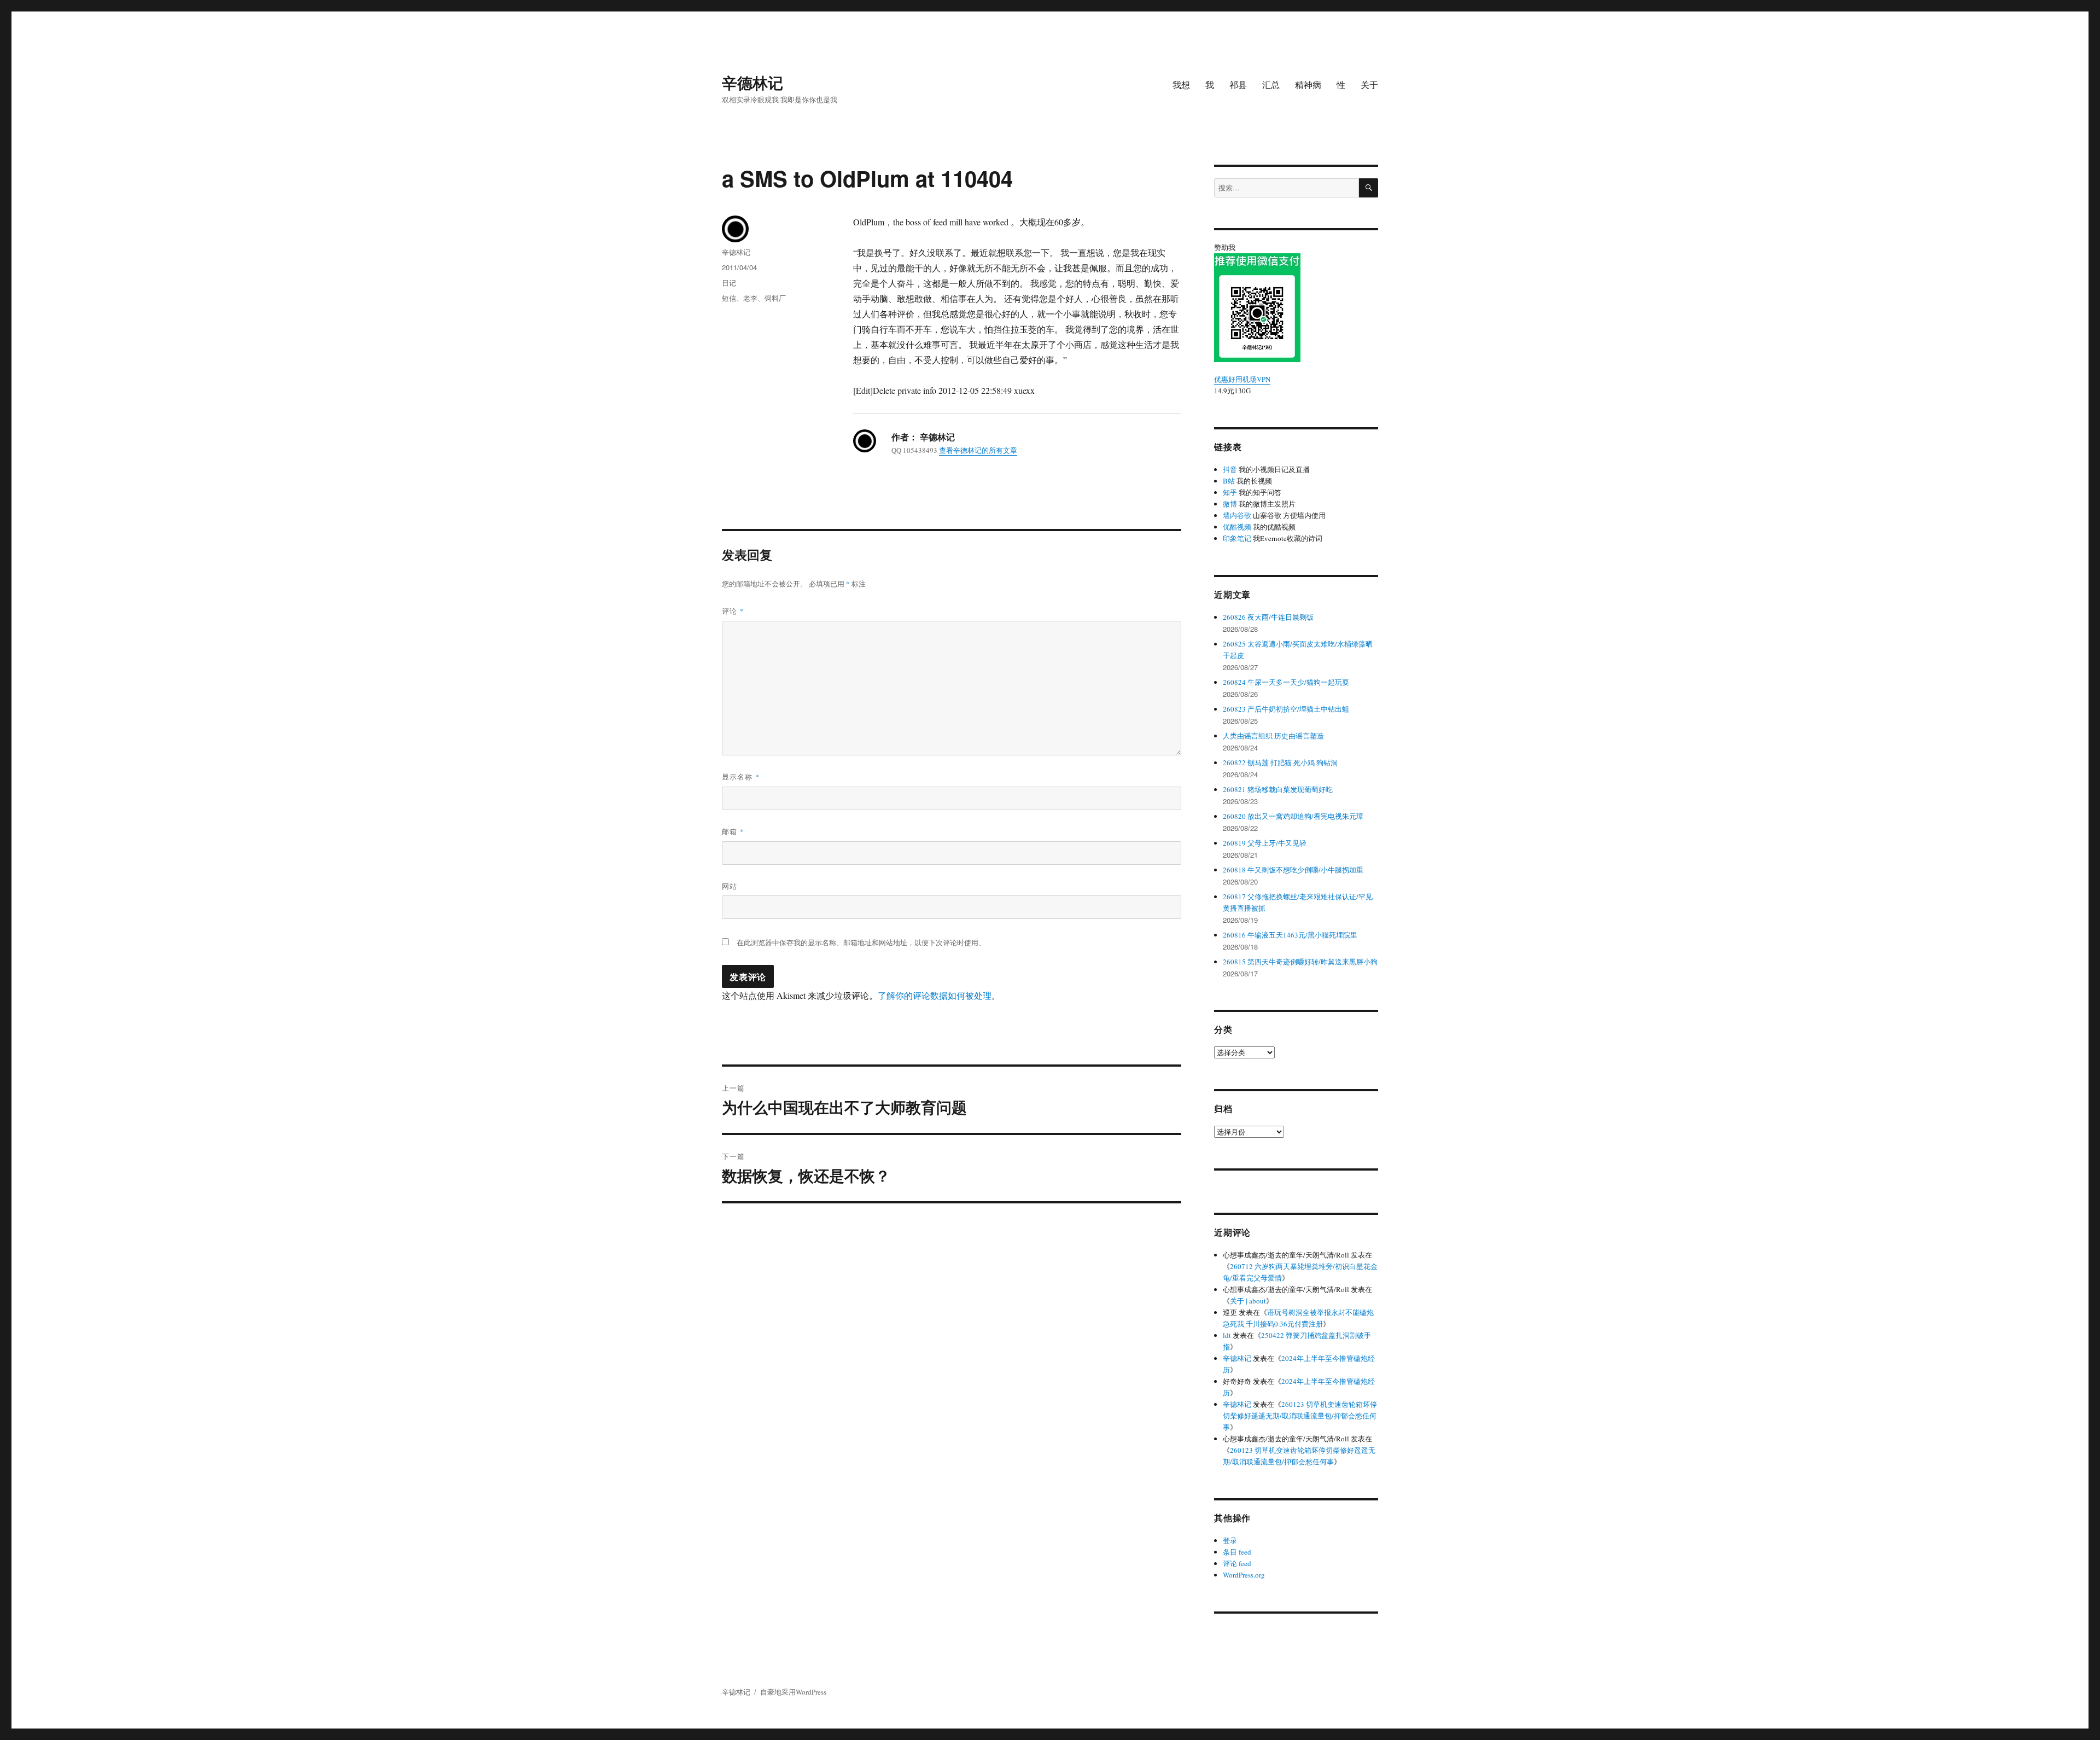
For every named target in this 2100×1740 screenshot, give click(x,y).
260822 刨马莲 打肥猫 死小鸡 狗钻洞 (1280, 763)
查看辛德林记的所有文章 (978, 450)
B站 (1229, 481)
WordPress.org (1244, 1575)
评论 (733, 611)
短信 (729, 298)
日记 (729, 283)
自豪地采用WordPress (793, 1692)
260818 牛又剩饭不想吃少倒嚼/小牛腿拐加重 (1293, 870)
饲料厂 (775, 298)
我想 (1181, 85)
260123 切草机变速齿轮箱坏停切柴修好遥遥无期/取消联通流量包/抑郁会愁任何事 (1300, 1416)
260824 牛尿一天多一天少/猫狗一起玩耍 (1286, 682)
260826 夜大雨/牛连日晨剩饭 (1268, 617)
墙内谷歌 (1237, 515)
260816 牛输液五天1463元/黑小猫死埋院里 (1290, 935)
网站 (730, 886)
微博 (1230, 504)
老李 (750, 298)
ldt (1227, 1335)
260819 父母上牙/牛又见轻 (1265, 843)
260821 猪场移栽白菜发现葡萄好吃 (1278, 789)
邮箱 (733, 831)
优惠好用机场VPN (1242, 379)
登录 (1230, 1540)
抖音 (1230, 469)
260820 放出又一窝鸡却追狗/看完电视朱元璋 (1293, 816)
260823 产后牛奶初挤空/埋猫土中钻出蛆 (1286, 709)
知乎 (1230, 492)
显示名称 (741, 776)
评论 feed (1237, 1563)
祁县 (1238, 85)
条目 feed (1237, 1552)
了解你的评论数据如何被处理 (935, 995)
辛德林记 (752, 82)
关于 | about (1248, 1301)
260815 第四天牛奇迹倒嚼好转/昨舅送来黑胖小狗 (1300, 962)
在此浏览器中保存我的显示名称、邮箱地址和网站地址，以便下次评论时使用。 (861, 942)
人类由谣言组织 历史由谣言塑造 (1273, 736)
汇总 (1271, 85)
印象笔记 (1237, 538)
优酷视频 (1237, 527)
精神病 (1308, 85)
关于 (1369, 85)
